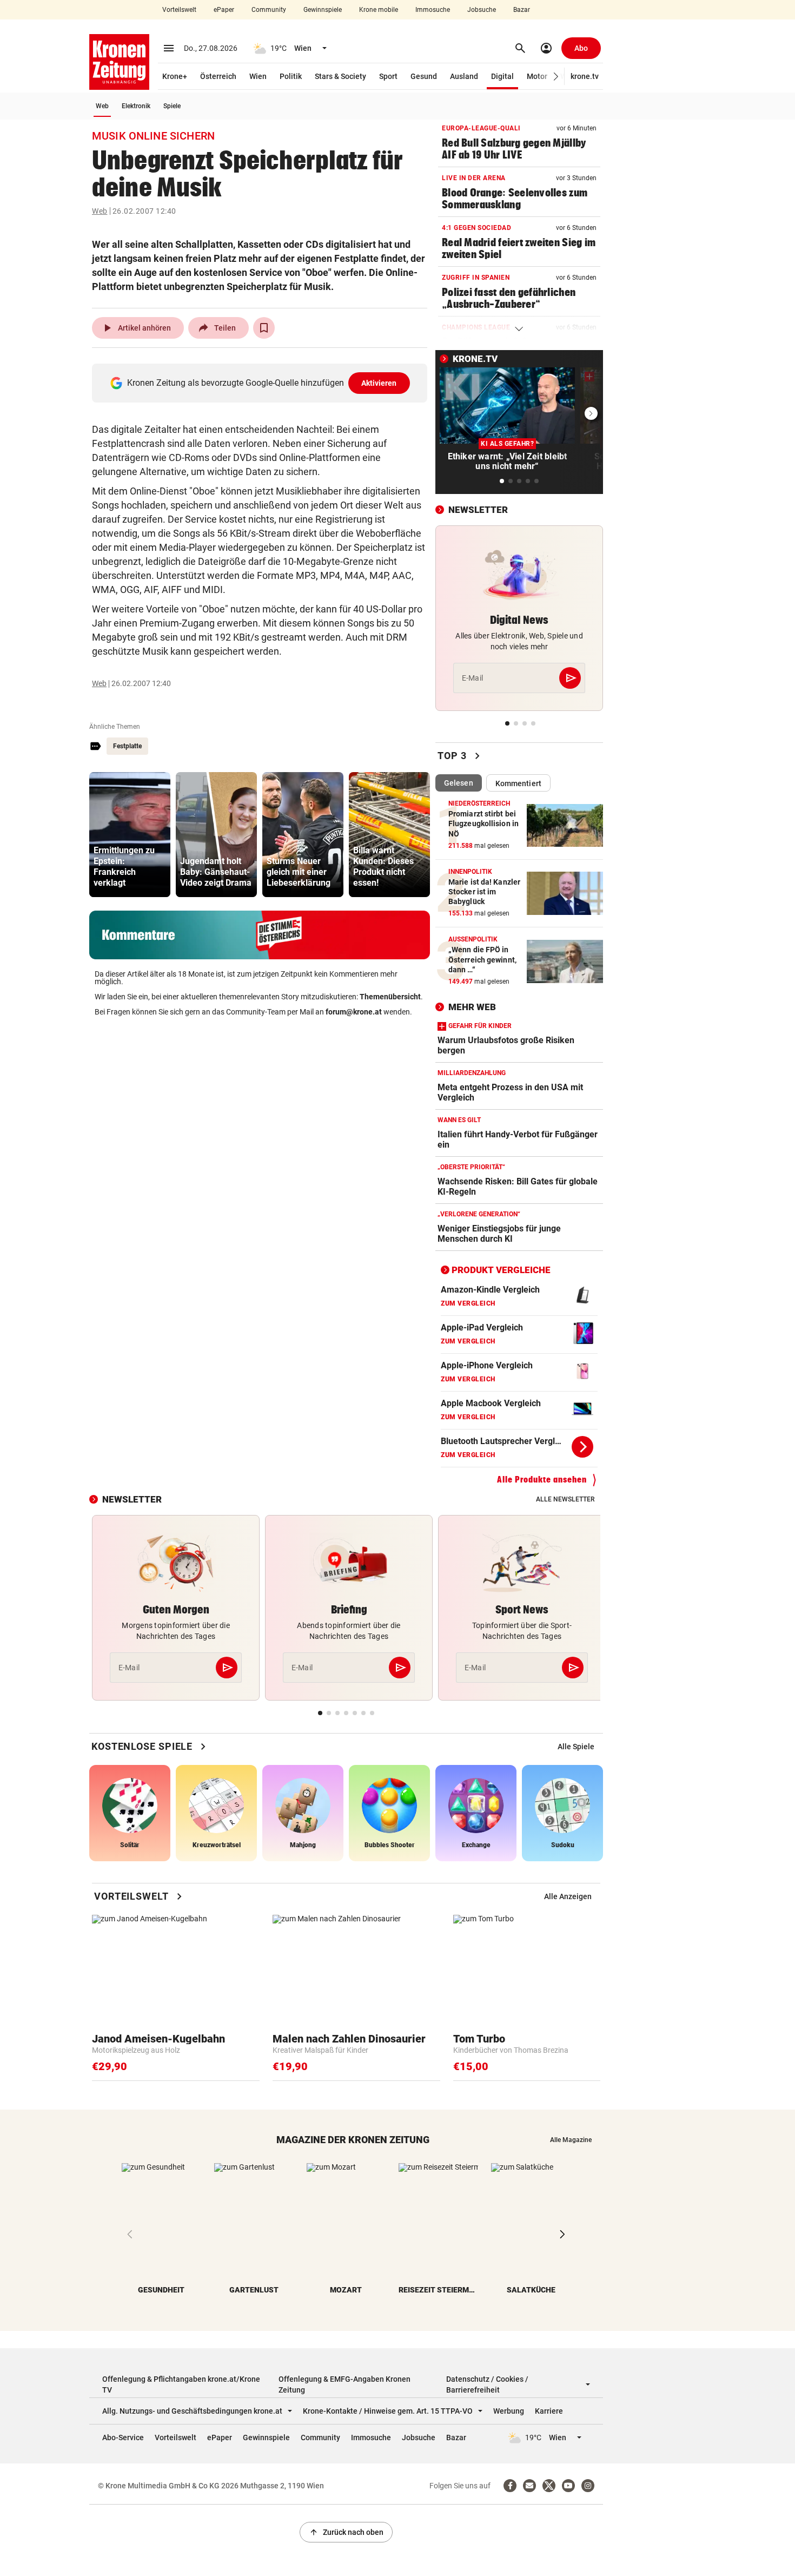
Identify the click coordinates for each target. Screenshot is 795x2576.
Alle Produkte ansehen (542, 1480)
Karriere (549, 2411)
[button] (556, 77)
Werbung (509, 2411)
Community (269, 10)
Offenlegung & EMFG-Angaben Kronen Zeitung (345, 2384)
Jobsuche (482, 10)
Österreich (218, 76)
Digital (502, 76)
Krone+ (175, 76)
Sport (388, 76)
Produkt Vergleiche (501, 1270)
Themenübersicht (390, 997)
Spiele (172, 106)
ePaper (224, 10)
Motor (537, 76)
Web (102, 106)
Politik (291, 76)
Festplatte (127, 746)
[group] (130, 835)
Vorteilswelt (179, 10)
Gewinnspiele (323, 10)
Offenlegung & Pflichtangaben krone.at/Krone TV (181, 2384)
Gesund (424, 76)
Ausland (464, 76)
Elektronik (136, 106)
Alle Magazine (571, 2140)
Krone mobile (379, 10)
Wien (258, 76)
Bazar (522, 10)
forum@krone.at (354, 1012)
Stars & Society (340, 76)
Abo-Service (123, 2437)
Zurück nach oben (346, 2532)
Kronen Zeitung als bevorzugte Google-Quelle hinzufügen (262, 383)
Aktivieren (379, 383)
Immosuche (433, 10)
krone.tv (585, 76)
